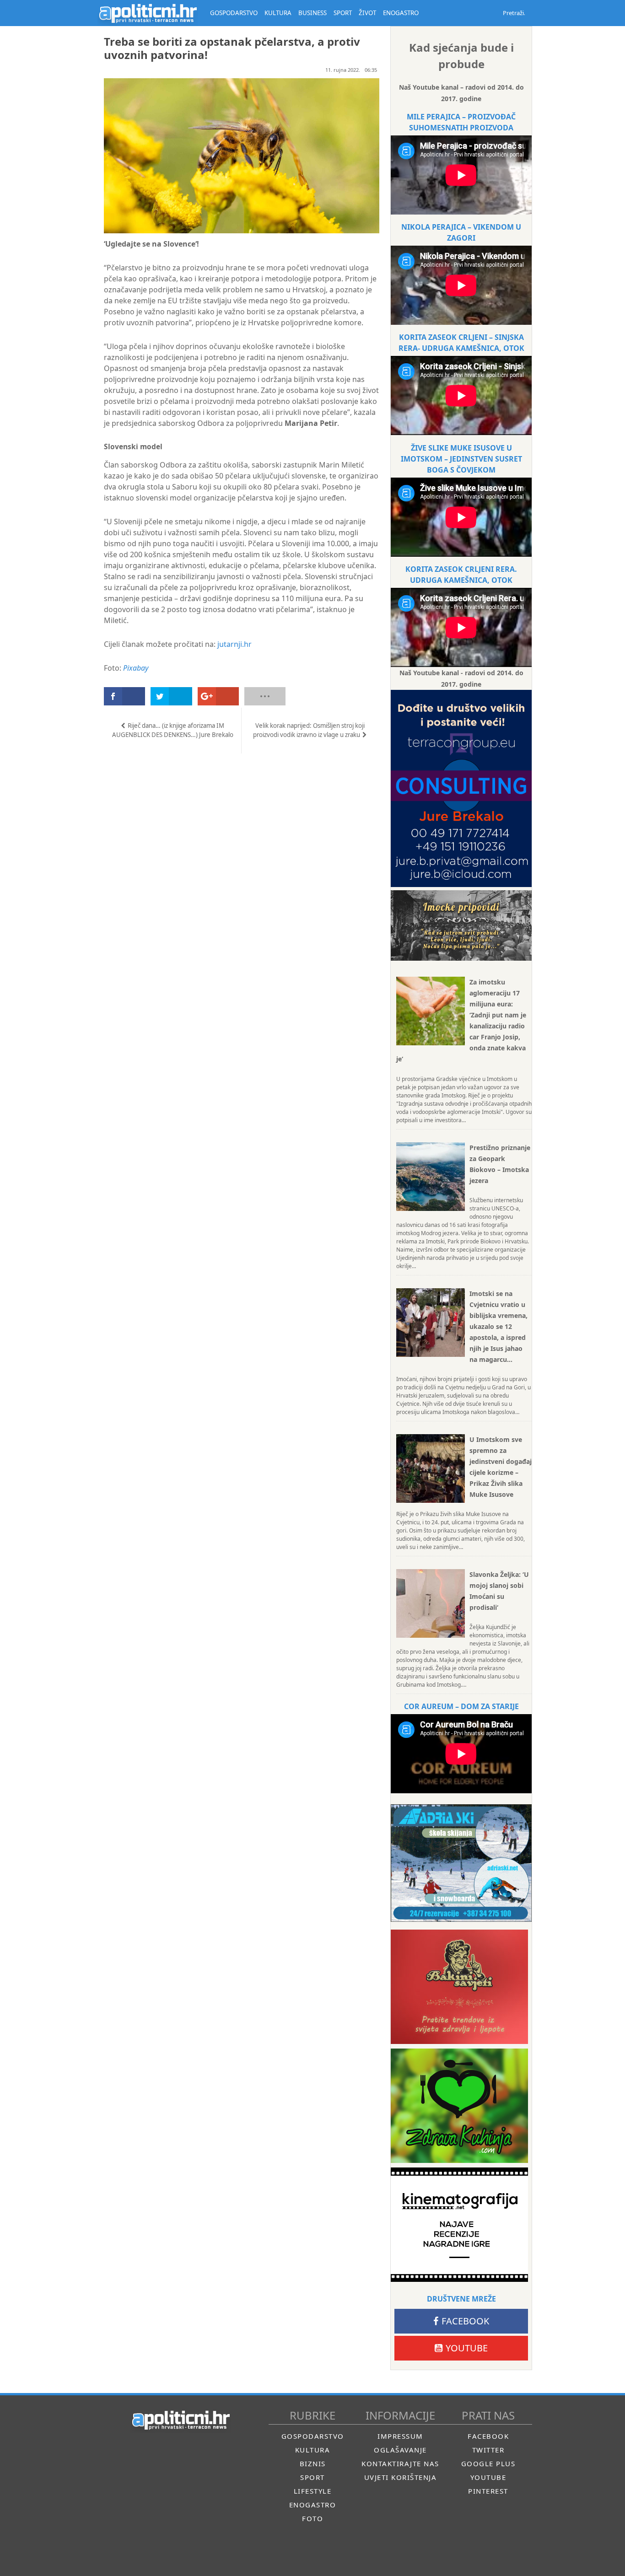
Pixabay (136, 668)
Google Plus (488, 2463)
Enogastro (313, 2505)
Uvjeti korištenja (401, 2477)
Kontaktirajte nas (400, 2463)
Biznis (313, 2463)
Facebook (465, 2321)
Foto (312, 2518)
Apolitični (148, 13)
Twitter (488, 2450)
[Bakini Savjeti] (459, 1987)
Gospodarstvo (313, 2436)
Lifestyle (313, 2491)
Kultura (313, 2450)
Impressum (400, 2436)
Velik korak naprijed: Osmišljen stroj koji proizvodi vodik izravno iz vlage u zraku (309, 730)
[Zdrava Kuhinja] (459, 2106)
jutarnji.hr (234, 644)
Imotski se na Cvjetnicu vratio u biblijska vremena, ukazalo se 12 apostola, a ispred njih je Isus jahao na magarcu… (498, 1326)
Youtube (467, 2348)
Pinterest (488, 2491)
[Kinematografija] (459, 2225)
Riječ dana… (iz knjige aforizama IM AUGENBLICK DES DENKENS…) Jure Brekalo (173, 730)
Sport (312, 2477)
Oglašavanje (400, 2450)
